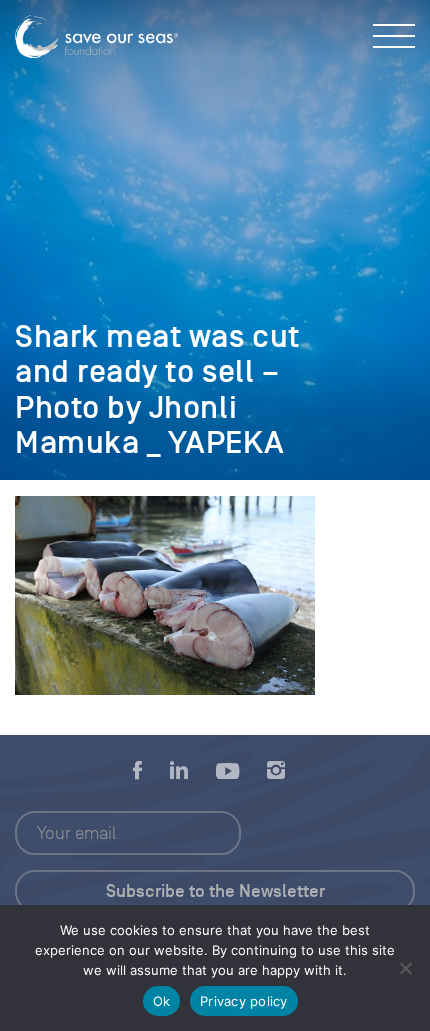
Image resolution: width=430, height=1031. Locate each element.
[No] (405, 968)
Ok (162, 1001)
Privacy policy (244, 1001)
